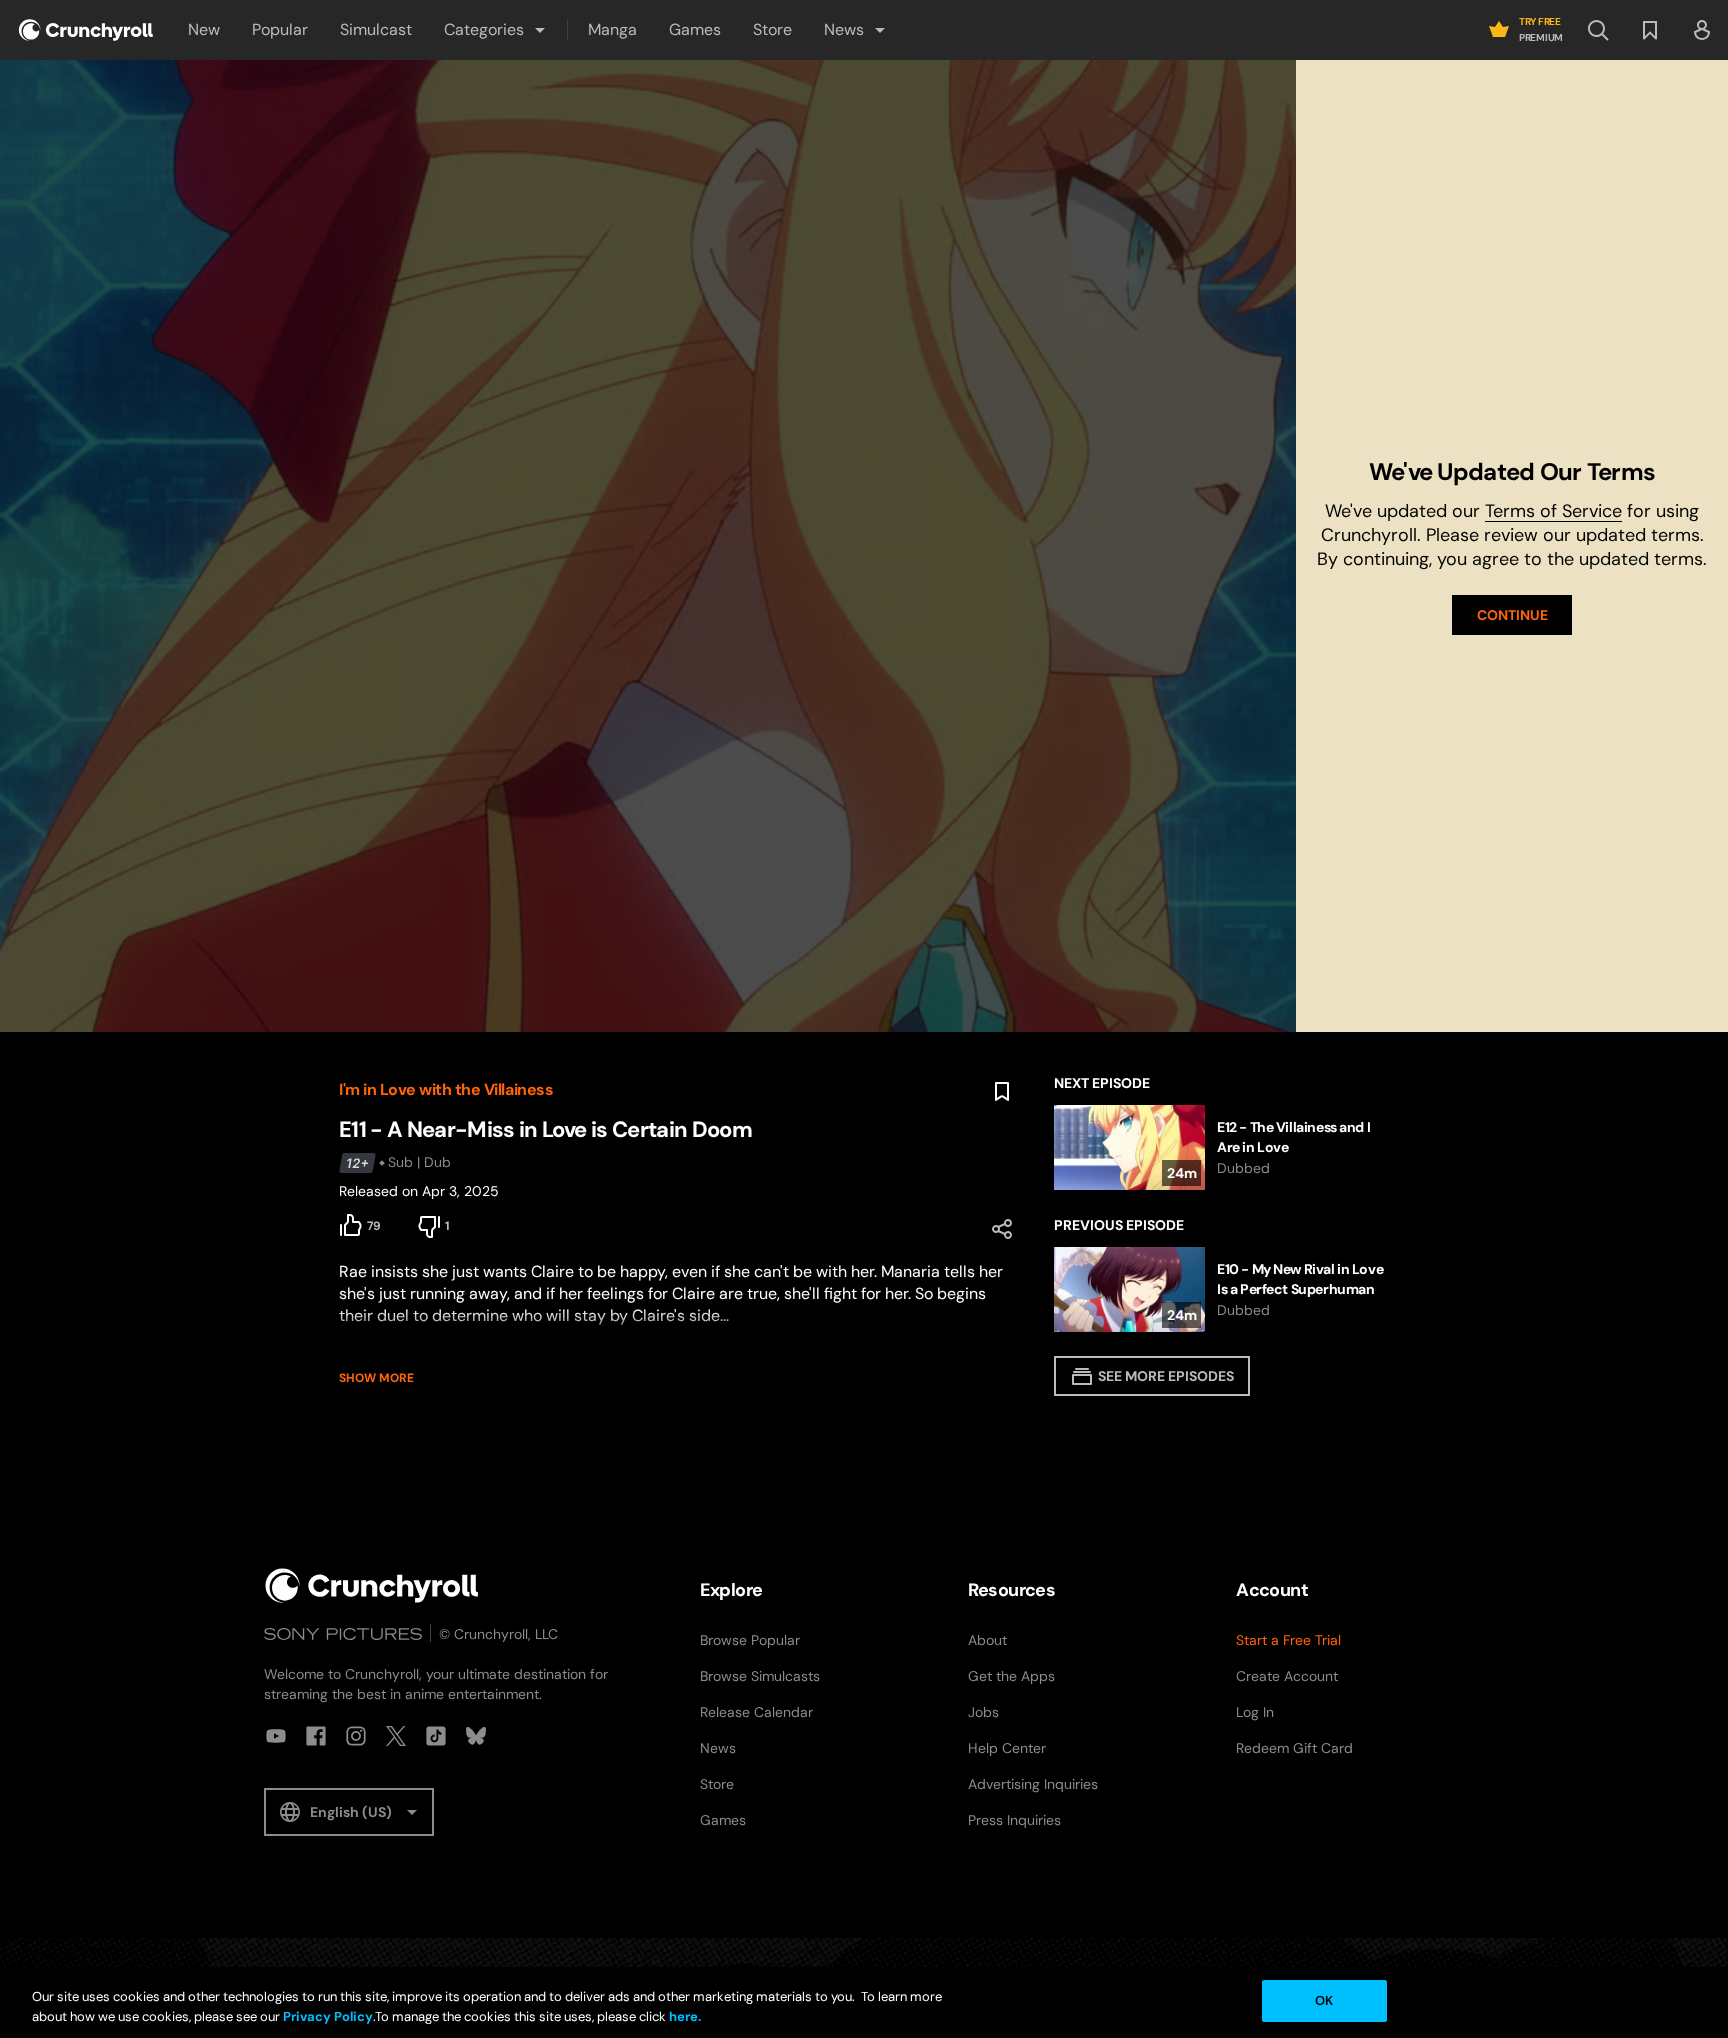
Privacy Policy (328, 2016)
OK (1324, 2000)
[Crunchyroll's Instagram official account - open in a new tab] (356, 1736)
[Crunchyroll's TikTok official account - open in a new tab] (436, 1736)
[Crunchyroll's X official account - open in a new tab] (396, 1736)
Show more (376, 1378)
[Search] (1598, 30)
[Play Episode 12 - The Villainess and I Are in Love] (1221, 1147)
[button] (496, 30)
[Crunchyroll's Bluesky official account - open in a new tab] (476, 1736)
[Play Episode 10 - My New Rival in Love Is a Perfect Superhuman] (1221, 1289)
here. (683, 2016)
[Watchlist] (1650, 30)
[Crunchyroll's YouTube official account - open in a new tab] (276, 1736)
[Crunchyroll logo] (86, 30)
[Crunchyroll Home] (372, 1585)
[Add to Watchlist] (1002, 1092)
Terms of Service (1553, 511)
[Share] (1002, 1229)
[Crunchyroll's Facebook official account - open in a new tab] (316, 1736)
